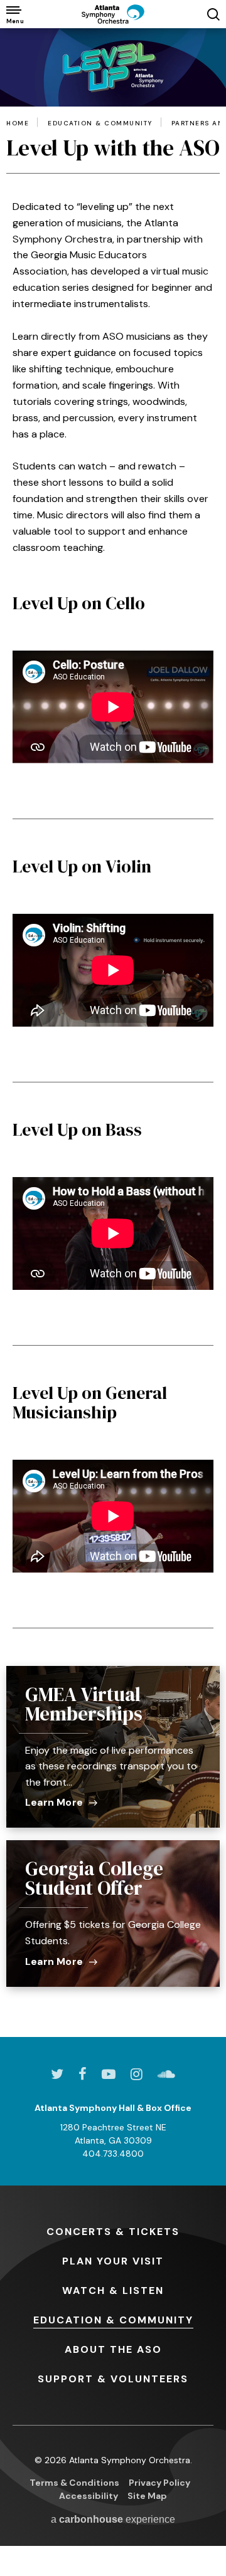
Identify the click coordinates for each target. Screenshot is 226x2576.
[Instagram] (137, 2074)
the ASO (113, 2349)
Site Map (147, 2496)
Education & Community (100, 123)
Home (18, 123)
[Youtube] (109, 2074)
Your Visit (113, 2261)
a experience (113, 2519)
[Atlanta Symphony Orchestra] (113, 14)
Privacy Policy (159, 2483)
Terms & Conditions (74, 2483)
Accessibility (89, 2496)
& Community (113, 2320)
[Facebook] (83, 2074)
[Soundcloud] (166, 2074)
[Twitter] (57, 2074)
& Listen (113, 2291)
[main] (113, 1033)
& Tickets (113, 2232)
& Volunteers (113, 2379)
